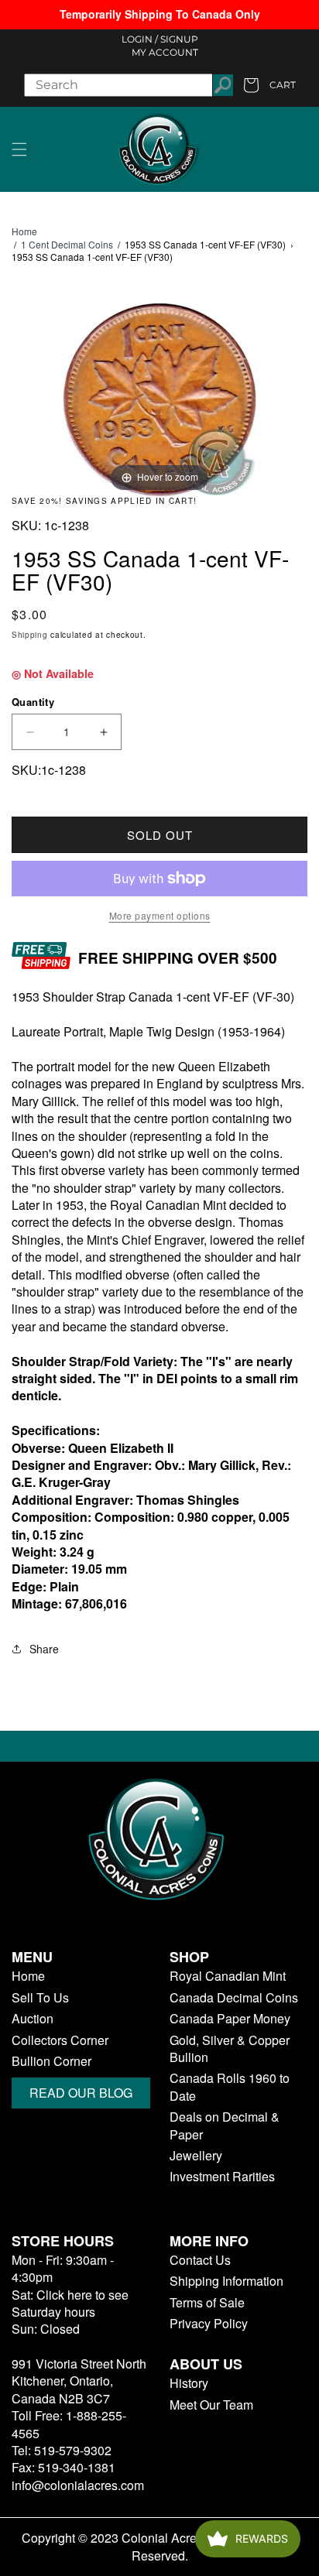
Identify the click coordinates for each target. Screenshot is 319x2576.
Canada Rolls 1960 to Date (230, 2087)
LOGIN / (140, 39)
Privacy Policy (209, 2324)
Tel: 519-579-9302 (62, 2450)
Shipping (30, 635)
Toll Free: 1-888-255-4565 (69, 2424)
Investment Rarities (222, 2177)
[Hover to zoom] (159, 397)
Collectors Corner (60, 2040)
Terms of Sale (207, 2303)
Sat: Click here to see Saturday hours (70, 2303)
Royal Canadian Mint (228, 1976)
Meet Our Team (211, 2405)
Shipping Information (226, 2281)
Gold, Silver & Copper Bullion (230, 2049)
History (189, 2383)
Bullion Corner (51, 2061)
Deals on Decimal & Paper (225, 2126)
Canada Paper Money (230, 2019)
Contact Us (200, 2260)
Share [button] (44, 1649)
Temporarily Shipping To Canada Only (160, 14)
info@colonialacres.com (78, 2485)
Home (24, 231)
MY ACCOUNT (165, 52)
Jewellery (196, 2156)
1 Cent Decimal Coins (67, 244)
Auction (33, 2019)
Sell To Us (40, 1998)
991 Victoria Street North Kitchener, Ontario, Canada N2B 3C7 (79, 2381)
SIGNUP (179, 39)
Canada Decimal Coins (234, 1998)
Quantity (33, 702)
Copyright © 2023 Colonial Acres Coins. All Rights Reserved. (160, 2547)
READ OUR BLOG (81, 2093)
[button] (19, 149)
